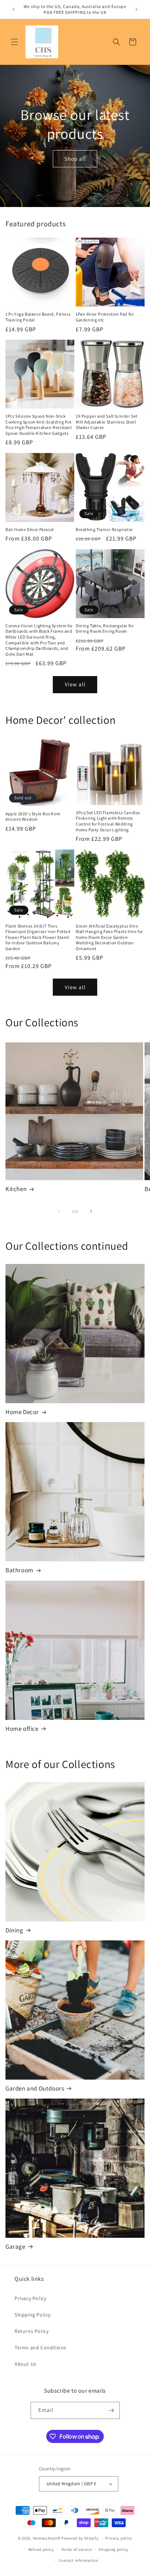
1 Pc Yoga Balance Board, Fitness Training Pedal (38, 317)
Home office (22, 1729)
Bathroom (19, 1570)
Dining (14, 1930)
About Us (25, 2364)
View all (75, 684)
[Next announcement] (137, 9)
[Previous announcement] (13, 9)
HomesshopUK (47, 2538)
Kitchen (16, 1189)
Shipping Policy (33, 2315)
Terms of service (76, 2549)
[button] (15, 42)
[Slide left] (59, 1211)
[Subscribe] (111, 2410)
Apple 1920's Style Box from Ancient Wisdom (33, 817)
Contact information (78, 2560)
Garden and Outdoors (35, 2088)
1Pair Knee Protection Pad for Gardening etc (105, 317)
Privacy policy (119, 2538)
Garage (15, 2247)
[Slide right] (91, 1211)
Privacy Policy (30, 2298)
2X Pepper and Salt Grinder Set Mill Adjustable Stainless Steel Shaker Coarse (107, 422)
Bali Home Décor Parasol (30, 529)
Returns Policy (31, 2331)
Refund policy (41, 2549)
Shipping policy (113, 2549)
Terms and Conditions (40, 2347)
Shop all (75, 158)
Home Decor (22, 1412)
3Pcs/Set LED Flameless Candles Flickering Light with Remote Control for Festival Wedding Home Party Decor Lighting (108, 821)
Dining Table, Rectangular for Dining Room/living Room (105, 629)
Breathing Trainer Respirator (104, 529)
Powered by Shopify (80, 2538)
